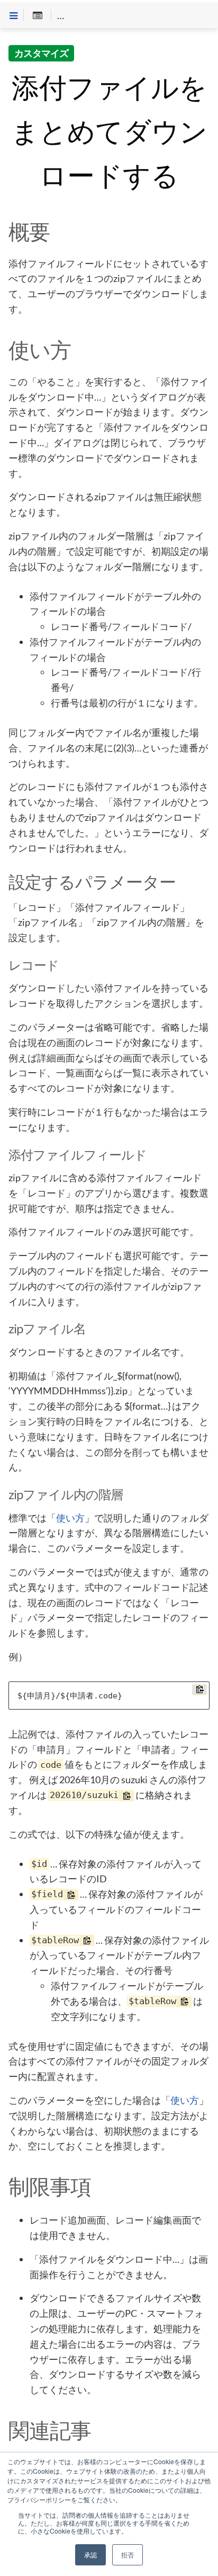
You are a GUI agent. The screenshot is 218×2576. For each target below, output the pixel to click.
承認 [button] (90, 2555)
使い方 (70, 1518)
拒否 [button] (128, 2555)
